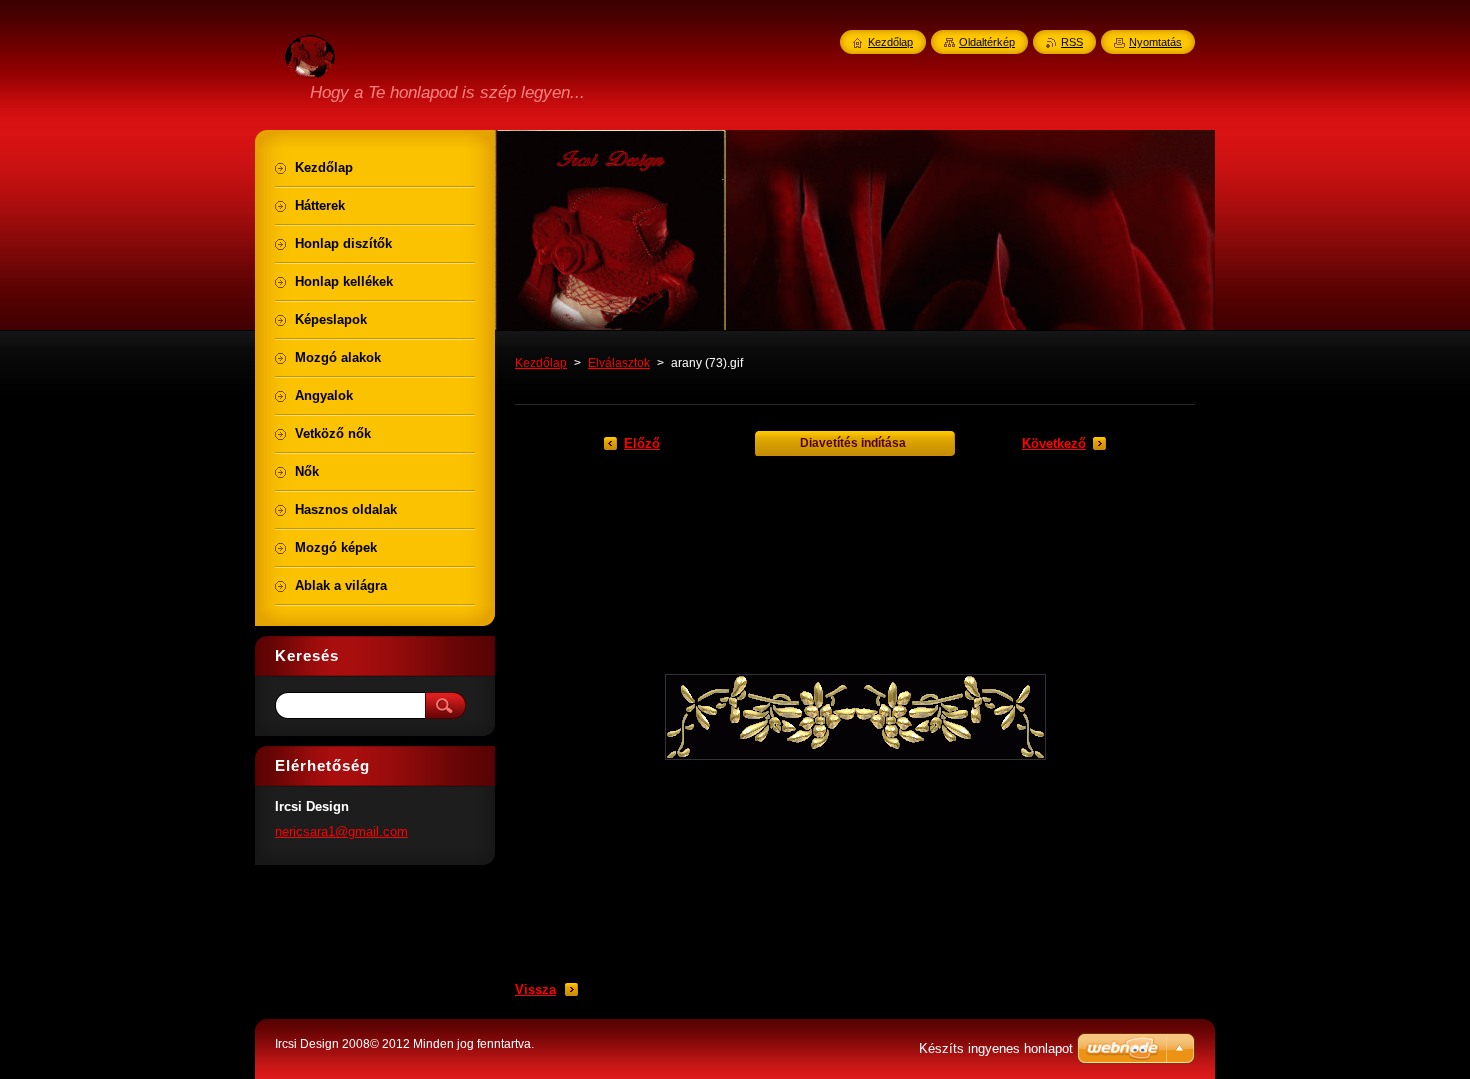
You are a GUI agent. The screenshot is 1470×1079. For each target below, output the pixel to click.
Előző (642, 443)
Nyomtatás (1155, 42)
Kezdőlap (541, 363)
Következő (1054, 443)
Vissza (535, 989)
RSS (1072, 42)
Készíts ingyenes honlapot (996, 1048)
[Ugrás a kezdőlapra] (310, 67)
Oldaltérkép (987, 42)
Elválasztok (619, 363)
